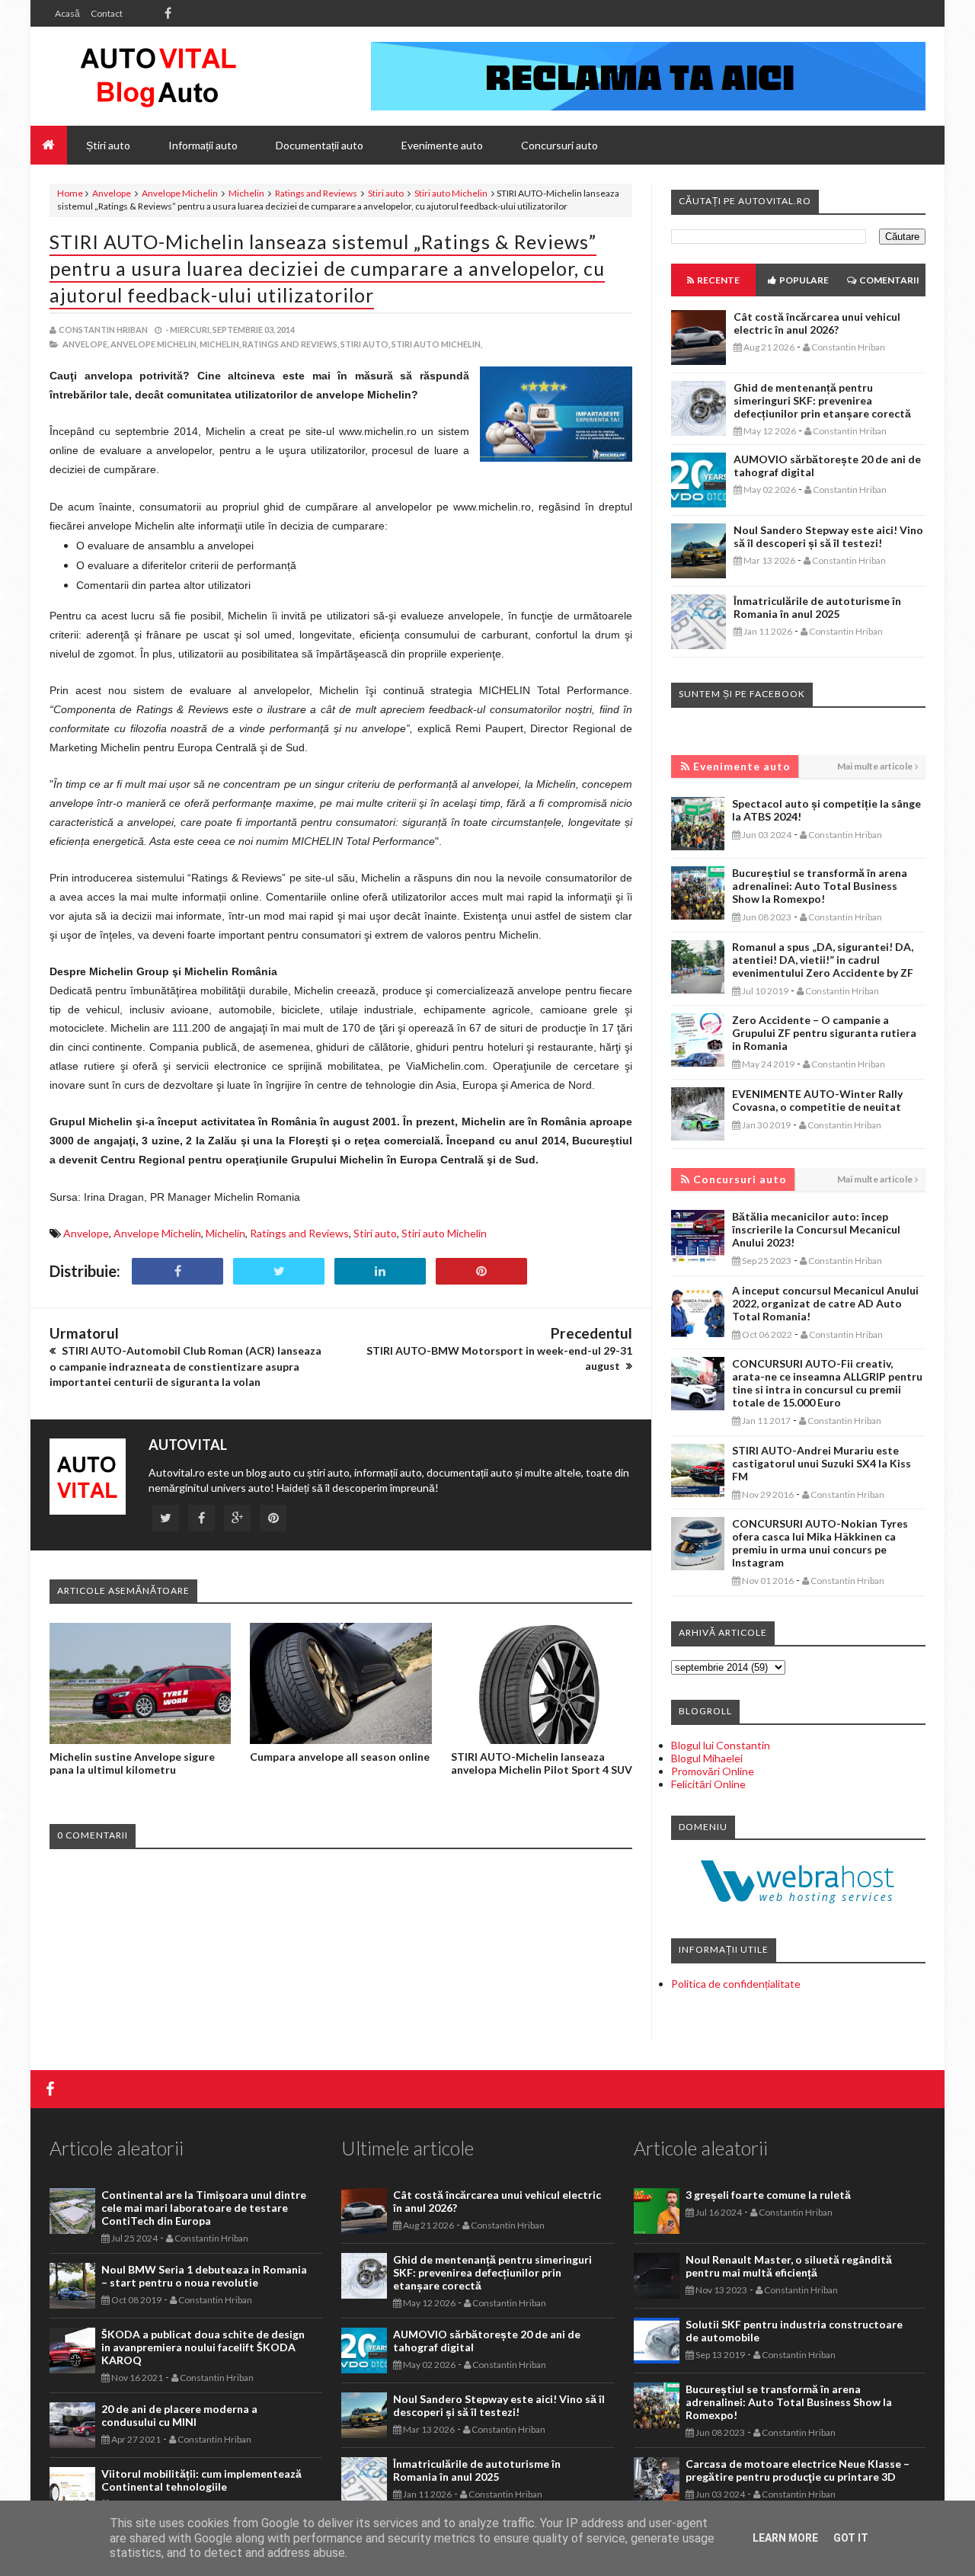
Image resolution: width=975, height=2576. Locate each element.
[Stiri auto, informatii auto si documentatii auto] (158, 76)
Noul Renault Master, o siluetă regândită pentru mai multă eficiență (789, 2266)
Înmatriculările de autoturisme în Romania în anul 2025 (817, 607)
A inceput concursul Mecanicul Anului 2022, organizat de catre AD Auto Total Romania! (825, 1303)
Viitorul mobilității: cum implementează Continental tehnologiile (201, 2480)
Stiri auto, (365, 344)
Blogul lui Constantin (721, 1745)
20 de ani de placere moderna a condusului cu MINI (179, 2415)
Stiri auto (386, 193)
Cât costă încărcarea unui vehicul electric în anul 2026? (817, 323)
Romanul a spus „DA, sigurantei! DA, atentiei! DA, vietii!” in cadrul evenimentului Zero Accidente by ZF (823, 960)
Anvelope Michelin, (154, 344)
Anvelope (112, 193)
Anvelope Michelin (180, 193)
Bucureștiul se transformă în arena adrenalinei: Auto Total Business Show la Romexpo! (820, 886)
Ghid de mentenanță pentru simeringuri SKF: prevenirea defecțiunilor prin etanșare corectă (822, 400)
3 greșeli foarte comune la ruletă (768, 2195)
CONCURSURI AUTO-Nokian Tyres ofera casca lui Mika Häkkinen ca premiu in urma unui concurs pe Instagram (820, 1543)
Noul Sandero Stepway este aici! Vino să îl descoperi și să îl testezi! (828, 536)
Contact (107, 13)
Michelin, (220, 344)
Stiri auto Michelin (451, 193)
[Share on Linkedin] (380, 1271)
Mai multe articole (875, 766)
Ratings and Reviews (316, 193)
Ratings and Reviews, (291, 344)
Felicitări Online (708, 1784)
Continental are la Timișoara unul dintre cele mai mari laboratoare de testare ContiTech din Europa (204, 2208)
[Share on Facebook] (177, 1271)
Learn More (785, 2538)
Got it (851, 2538)
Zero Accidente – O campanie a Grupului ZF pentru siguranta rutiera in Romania (824, 1033)
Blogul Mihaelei (707, 1758)
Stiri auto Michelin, (437, 344)
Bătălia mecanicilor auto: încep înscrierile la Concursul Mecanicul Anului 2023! (816, 1229)
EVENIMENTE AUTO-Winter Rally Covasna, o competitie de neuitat (817, 1100)
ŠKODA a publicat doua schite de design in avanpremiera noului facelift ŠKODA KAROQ (203, 2347)
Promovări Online (713, 1771)
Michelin (246, 193)
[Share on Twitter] (279, 1271)
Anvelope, (86, 344)
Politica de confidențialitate (736, 1984)
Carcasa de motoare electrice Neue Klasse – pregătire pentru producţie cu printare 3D (798, 2470)
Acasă (67, 13)
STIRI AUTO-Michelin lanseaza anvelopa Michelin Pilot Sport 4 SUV (542, 1763)
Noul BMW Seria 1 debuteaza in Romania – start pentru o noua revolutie (204, 2276)
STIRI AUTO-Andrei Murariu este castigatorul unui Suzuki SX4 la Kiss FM (822, 1463)
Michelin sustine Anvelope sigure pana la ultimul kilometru (132, 1763)
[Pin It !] (481, 1271)
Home (70, 193)
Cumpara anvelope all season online (340, 1757)
